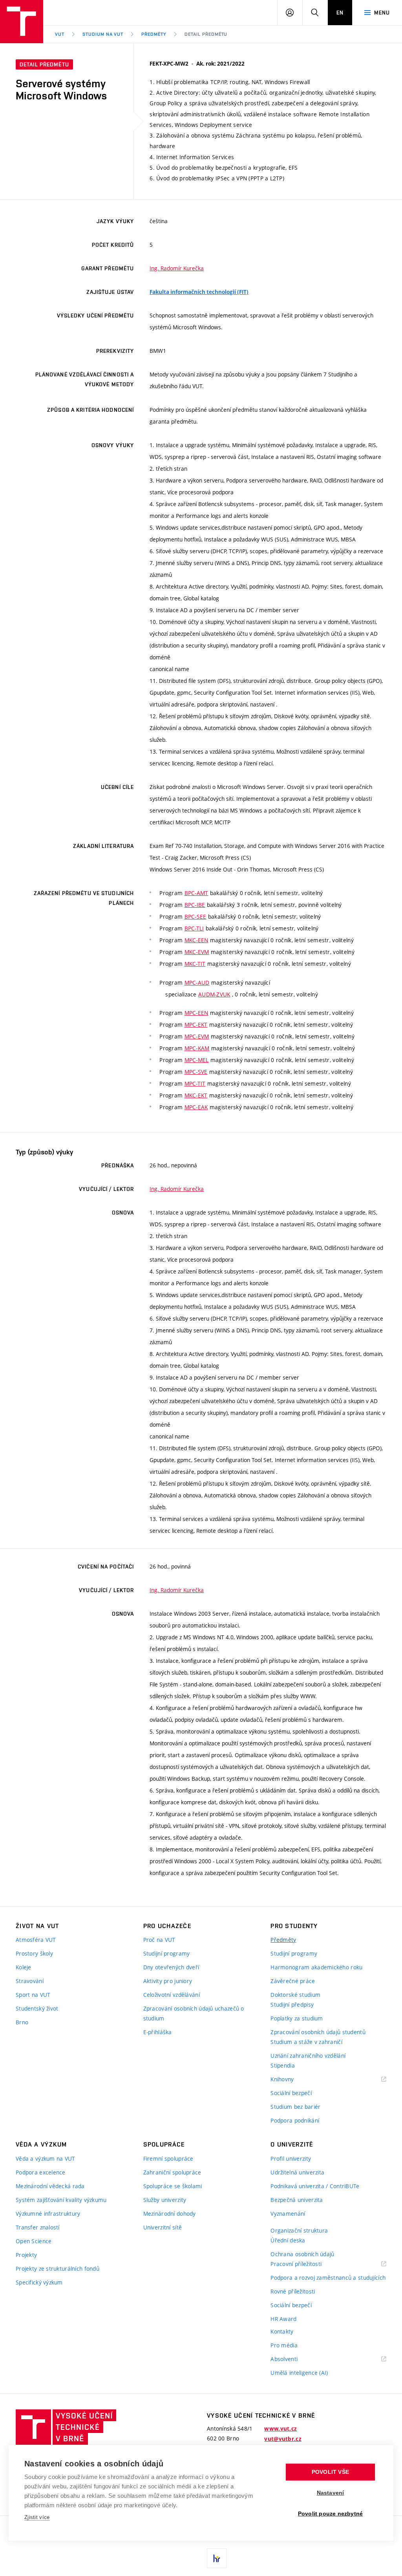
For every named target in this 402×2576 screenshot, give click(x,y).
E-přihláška (158, 2032)
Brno (22, 2022)
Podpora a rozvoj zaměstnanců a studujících (328, 2278)
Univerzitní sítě (163, 2227)
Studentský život (37, 2008)
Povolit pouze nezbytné (330, 2514)
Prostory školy (34, 1953)
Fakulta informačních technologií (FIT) (199, 292)
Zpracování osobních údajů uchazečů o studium (194, 2013)
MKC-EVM (197, 952)
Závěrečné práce (293, 1981)
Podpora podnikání (295, 2120)
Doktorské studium (295, 1995)
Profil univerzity (291, 2159)
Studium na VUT (103, 34)
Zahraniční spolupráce (172, 2172)
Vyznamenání (288, 2214)
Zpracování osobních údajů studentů (318, 2032)
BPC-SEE (196, 916)
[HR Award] (217, 2558)
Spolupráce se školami (173, 2186)
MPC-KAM (197, 1048)
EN (340, 13)
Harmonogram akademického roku (316, 1967)
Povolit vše (330, 2472)
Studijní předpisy (292, 2004)
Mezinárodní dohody (170, 2214)
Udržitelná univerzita (297, 2172)
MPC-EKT (196, 1025)
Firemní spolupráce (168, 2159)
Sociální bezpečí (291, 2093)
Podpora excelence (41, 2172)
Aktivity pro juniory (168, 1981)
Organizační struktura (299, 2230)
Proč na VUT (159, 1940)
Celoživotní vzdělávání (172, 1995)
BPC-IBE (195, 905)
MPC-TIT (195, 1083)
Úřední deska (288, 2240)
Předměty (154, 34)
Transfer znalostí (38, 2227)
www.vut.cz (280, 2429)
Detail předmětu (206, 34)
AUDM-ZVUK (214, 994)
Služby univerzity (165, 2200)
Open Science (34, 2241)
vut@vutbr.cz (283, 2439)
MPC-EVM (197, 1036)
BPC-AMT (196, 893)
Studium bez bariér (295, 2107)
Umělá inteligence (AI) (299, 2373)
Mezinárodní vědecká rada (50, 2186)
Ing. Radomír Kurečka (177, 268)
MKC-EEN (196, 940)
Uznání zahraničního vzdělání (308, 2056)
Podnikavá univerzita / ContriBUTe (315, 2186)
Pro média (284, 2345)
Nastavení (331, 2493)
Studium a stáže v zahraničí (306, 2042)
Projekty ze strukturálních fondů (58, 2269)
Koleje (24, 1967)
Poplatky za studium (297, 2018)
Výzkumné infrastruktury (48, 2214)
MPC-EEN (196, 1013)
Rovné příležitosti (293, 2291)
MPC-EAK (196, 1107)
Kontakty (282, 2331)
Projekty (26, 2255)
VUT (60, 34)
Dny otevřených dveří (171, 1967)
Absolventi (294, 2359)
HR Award (283, 2319)
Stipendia (283, 2065)
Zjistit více (37, 2517)
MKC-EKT (196, 1095)
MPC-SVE (196, 1072)
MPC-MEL (197, 1060)
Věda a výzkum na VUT (46, 2159)
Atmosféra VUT (36, 1940)
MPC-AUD (197, 983)
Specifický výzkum (39, 2282)
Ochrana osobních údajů (302, 2254)
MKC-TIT (195, 964)
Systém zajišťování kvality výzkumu (61, 2200)
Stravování (30, 1981)
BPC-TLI (194, 928)
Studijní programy (167, 1953)
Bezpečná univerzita (297, 2200)
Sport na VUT (33, 1995)
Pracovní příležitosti (306, 2264)
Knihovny (292, 2080)
